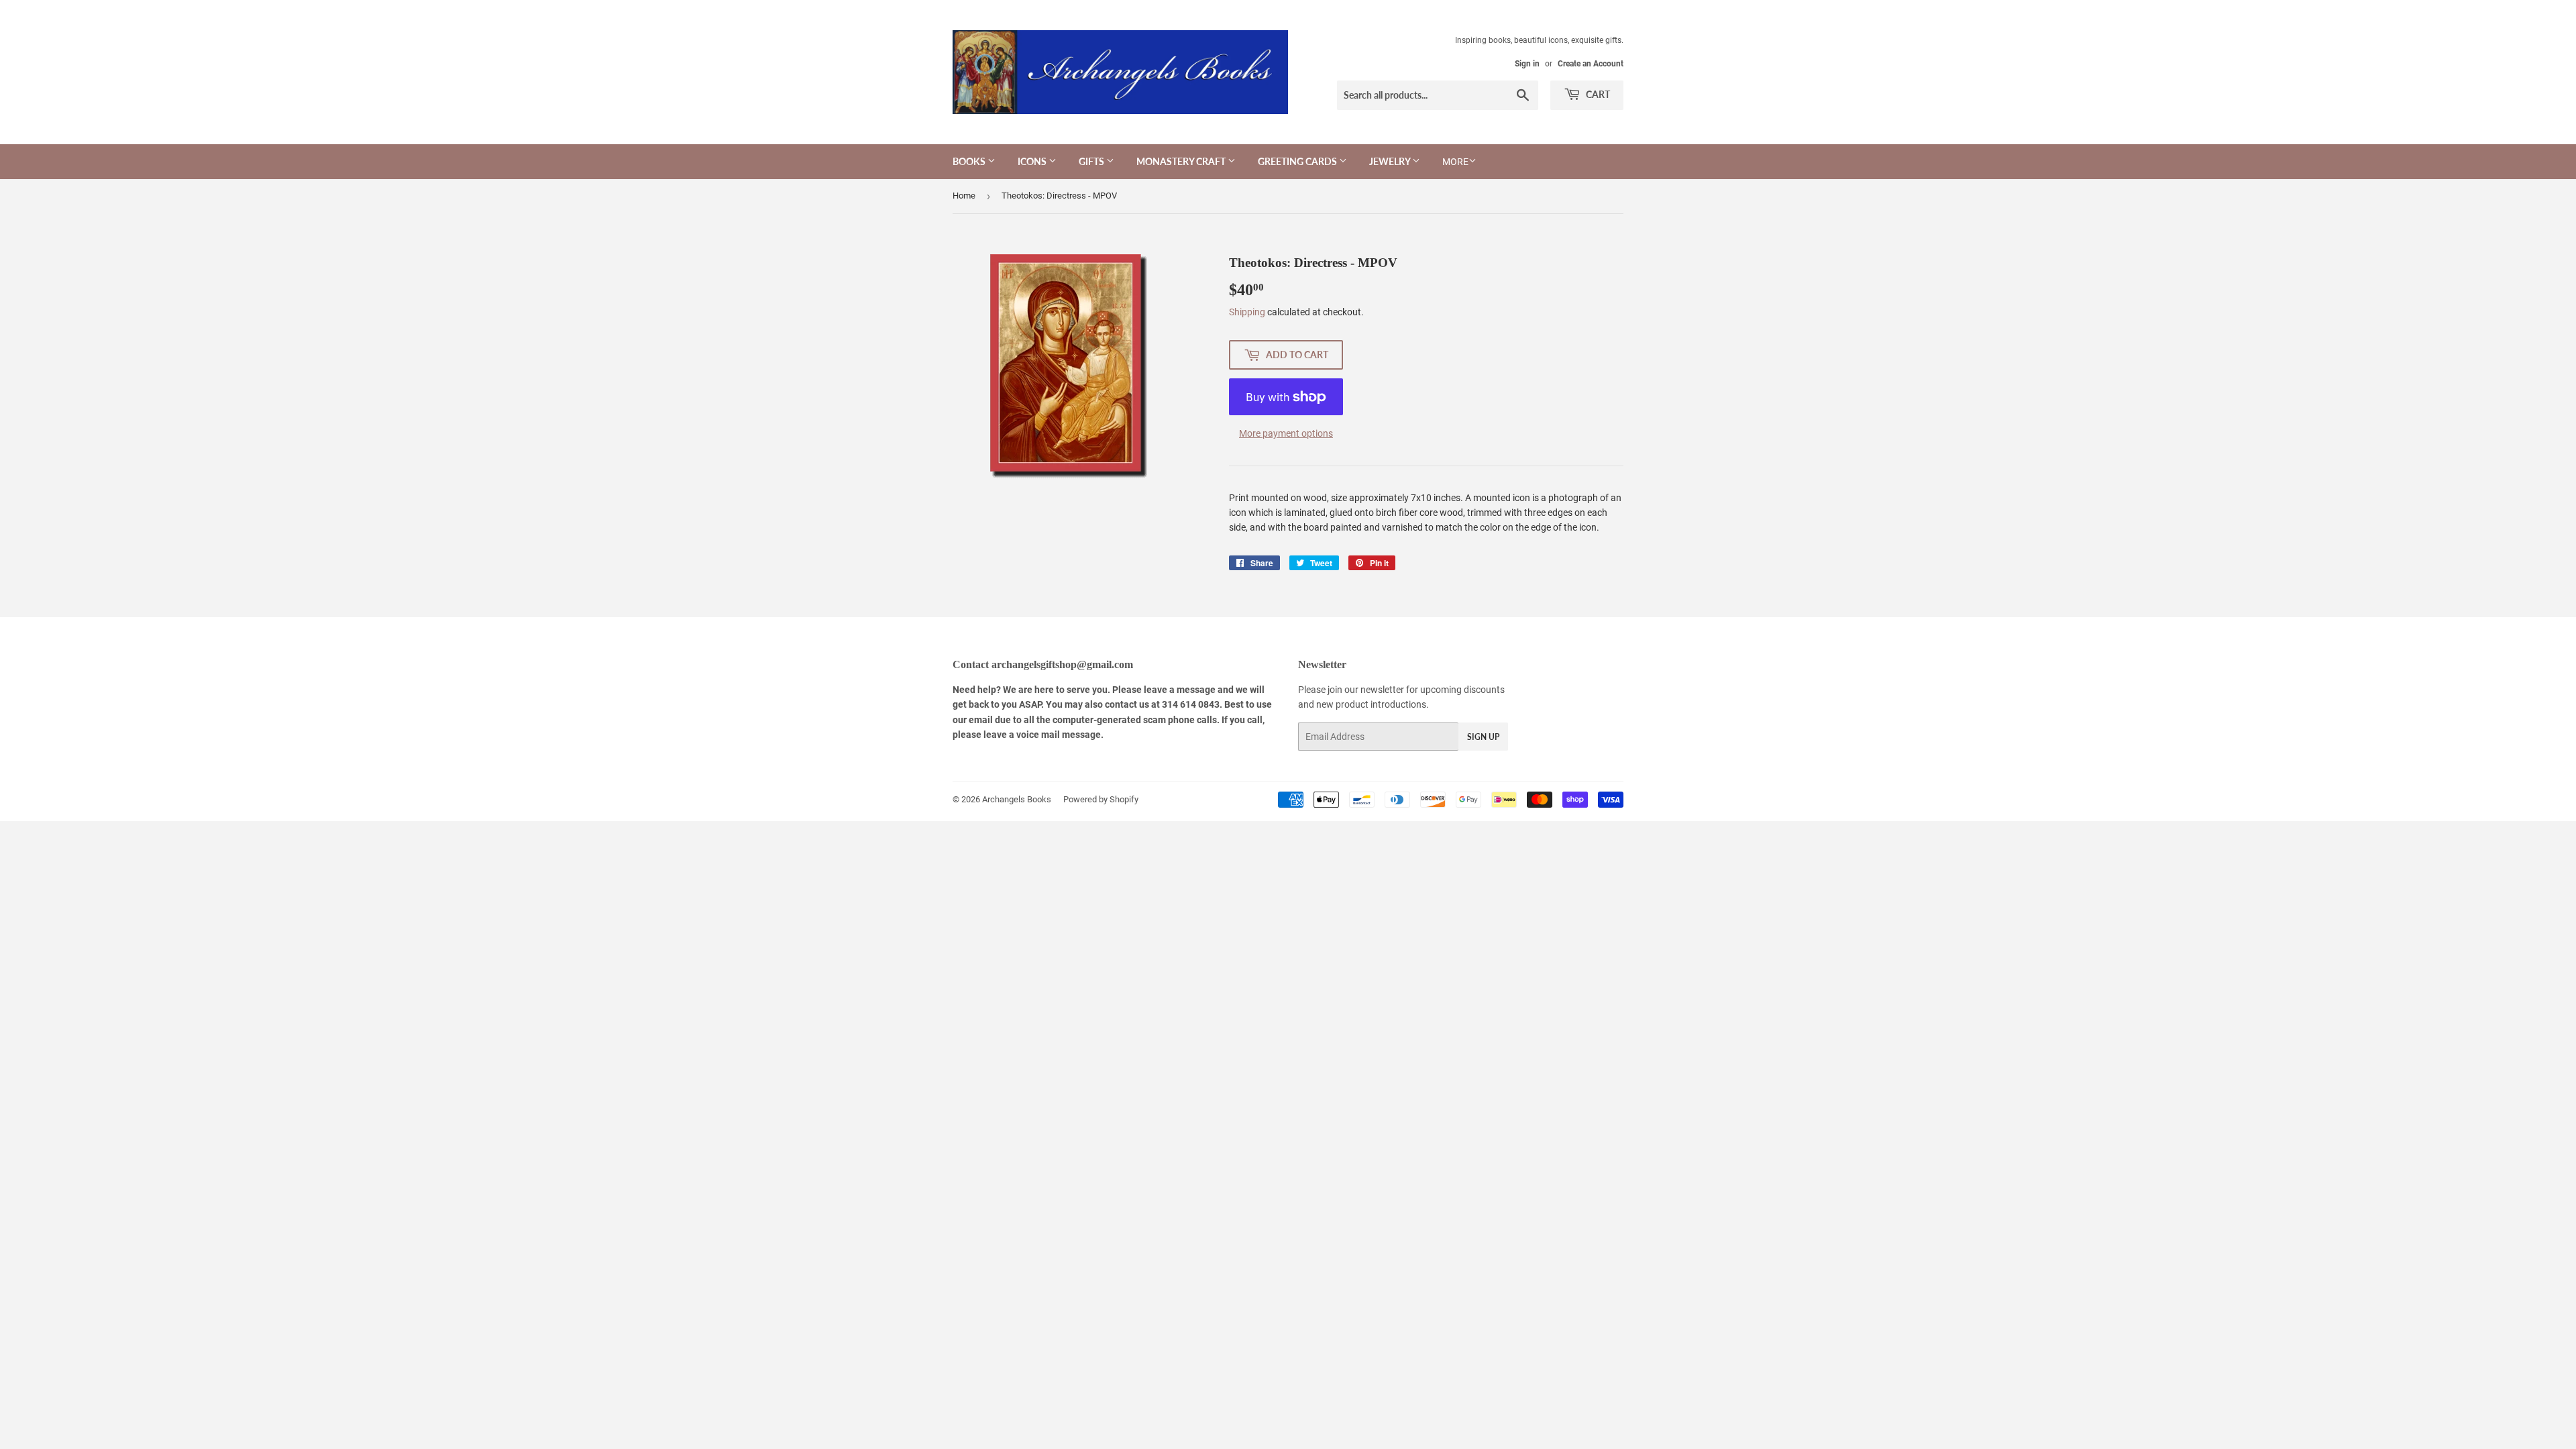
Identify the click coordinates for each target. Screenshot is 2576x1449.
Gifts (1092, 161)
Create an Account (1591, 64)
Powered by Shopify (1101, 799)
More (1455, 162)
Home (964, 196)
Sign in (1527, 64)
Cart (1597, 94)
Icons (1033, 161)
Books (970, 161)
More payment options (1286, 433)
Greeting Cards (1298, 161)
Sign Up (1483, 737)
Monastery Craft (1182, 161)
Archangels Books (1017, 799)
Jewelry (1391, 161)
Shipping (1247, 312)
